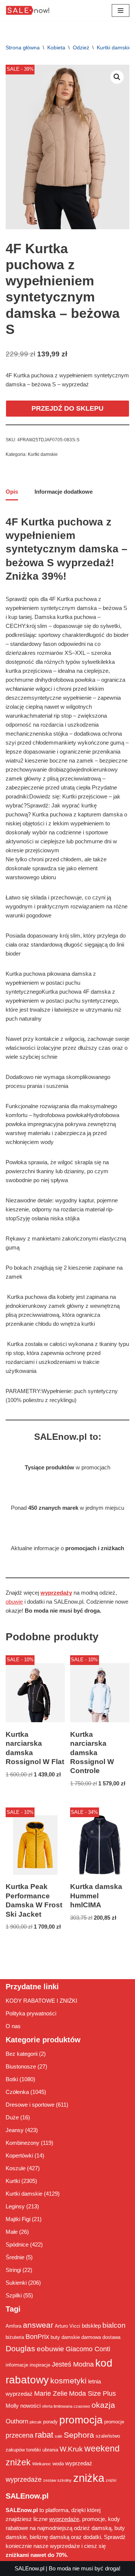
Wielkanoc (42, 2464)
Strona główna (23, 47)
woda (58, 2464)
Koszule (16, 2168)
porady (50, 2422)
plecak (36, 2422)
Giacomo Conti (88, 2349)
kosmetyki (68, 2381)
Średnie (15, 2257)
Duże (12, 2117)
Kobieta (56, 47)
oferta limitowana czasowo (66, 2406)
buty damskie (65, 2337)
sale (58, 2436)
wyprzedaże (24, 2480)
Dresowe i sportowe (30, 2105)
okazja (103, 2405)
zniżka (89, 2478)
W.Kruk (71, 2449)
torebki (34, 2450)
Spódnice (17, 2244)
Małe (12, 2232)
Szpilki (14, 2295)
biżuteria (15, 2337)
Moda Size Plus (92, 2393)
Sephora (79, 2435)
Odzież (81, 47)
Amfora (13, 2326)
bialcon (114, 2325)
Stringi (13, 2270)
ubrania (50, 2450)
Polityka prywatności (31, 2013)
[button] (117, 77)
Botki (12, 2079)
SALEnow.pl (29, 2568)
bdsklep (91, 2326)
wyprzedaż (79, 2463)
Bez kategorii (22, 2054)
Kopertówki (19, 2155)
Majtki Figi (18, 2219)
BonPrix (37, 2337)
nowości (30, 2406)
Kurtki (13, 2181)
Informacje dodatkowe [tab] (64, 492)
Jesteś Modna (73, 2364)
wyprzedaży (56, 1593)
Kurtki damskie (114, 47)
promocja (81, 2420)
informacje (17, 2365)
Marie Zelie (51, 2393)
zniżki (111, 2480)
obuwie (14, 1602)
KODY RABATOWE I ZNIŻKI (41, 2001)
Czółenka (17, 2092)
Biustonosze (21, 2066)
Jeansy (15, 2130)
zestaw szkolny (57, 2480)
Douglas (20, 2349)
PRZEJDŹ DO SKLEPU (67, 408)
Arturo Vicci (67, 2326)
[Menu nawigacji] (121, 10)
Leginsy (15, 2206)
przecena (19, 2435)
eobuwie (50, 2349)
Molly (12, 2406)
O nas (13, 2026)
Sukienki (16, 2283)
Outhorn (17, 2421)
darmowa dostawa (101, 2337)
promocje (114, 2422)
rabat (44, 2435)
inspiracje (40, 2365)
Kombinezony (22, 2143)
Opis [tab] (12, 492)
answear (38, 2325)
